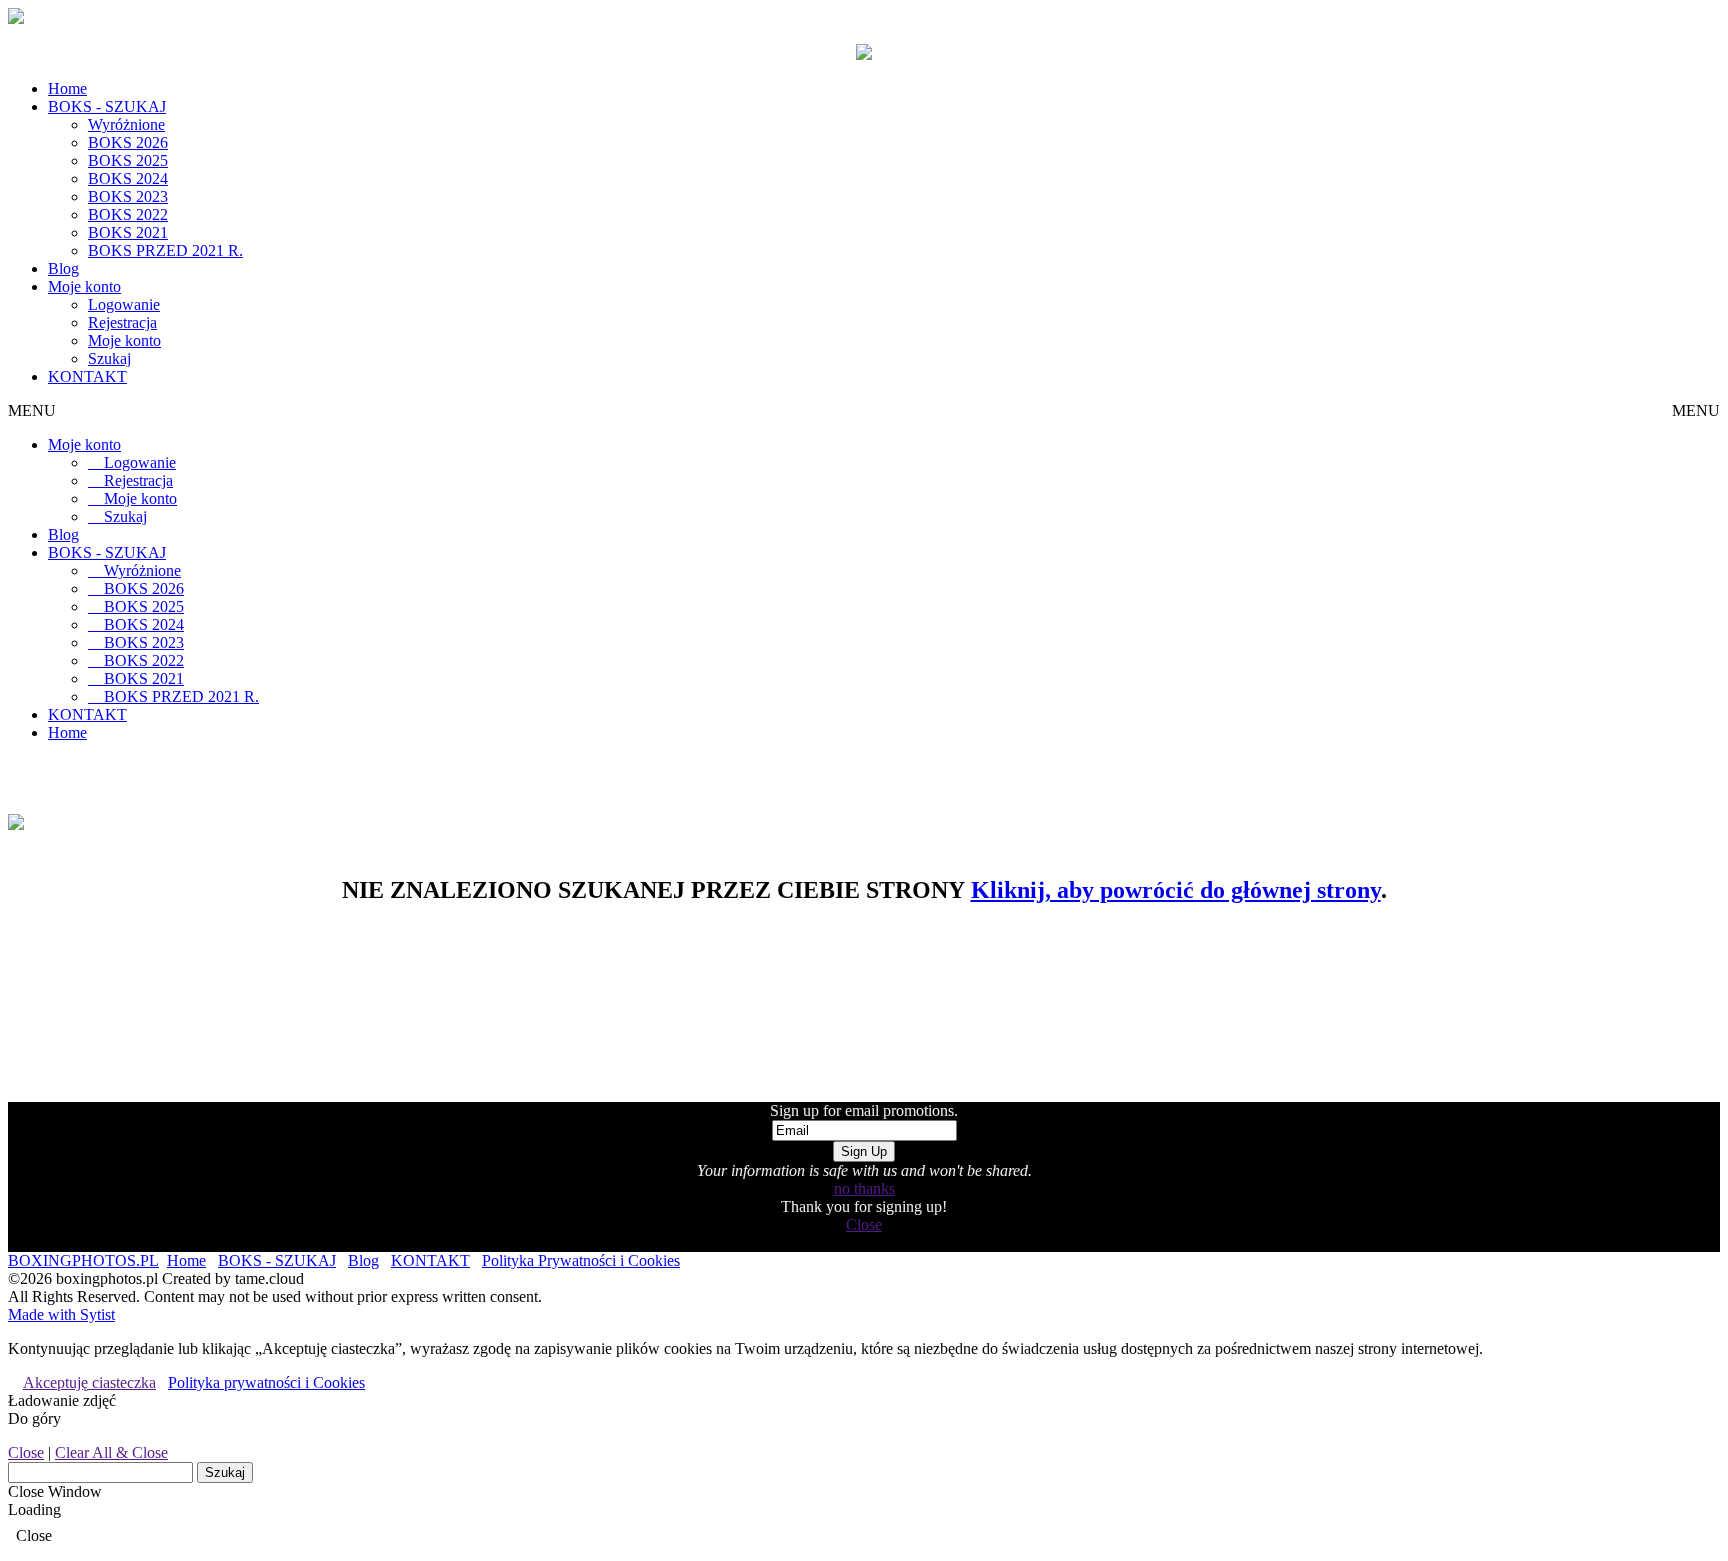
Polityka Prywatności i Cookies (581, 1260)
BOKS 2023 (128, 196)
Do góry (34, 1418)
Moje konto (84, 286)
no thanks (864, 1188)
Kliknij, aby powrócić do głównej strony (1176, 890)
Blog (63, 268)
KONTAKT (87, 376)
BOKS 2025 (128, 160)
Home (67, 88)
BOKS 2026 (128, 142)
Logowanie (124, 304)
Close (864, 1224)
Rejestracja (122, 322)
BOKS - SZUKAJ (107, 106)
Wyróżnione (126, 124)
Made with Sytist (61, 1314)
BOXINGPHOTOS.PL (83, 1260)
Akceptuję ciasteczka (89, 1382)
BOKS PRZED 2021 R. (165, 250)
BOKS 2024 (128, 178)
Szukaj (109, 358)
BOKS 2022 (128, 214)
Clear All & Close (111, 1452)
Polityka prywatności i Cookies (266, 1382)
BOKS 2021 (128, 232)
